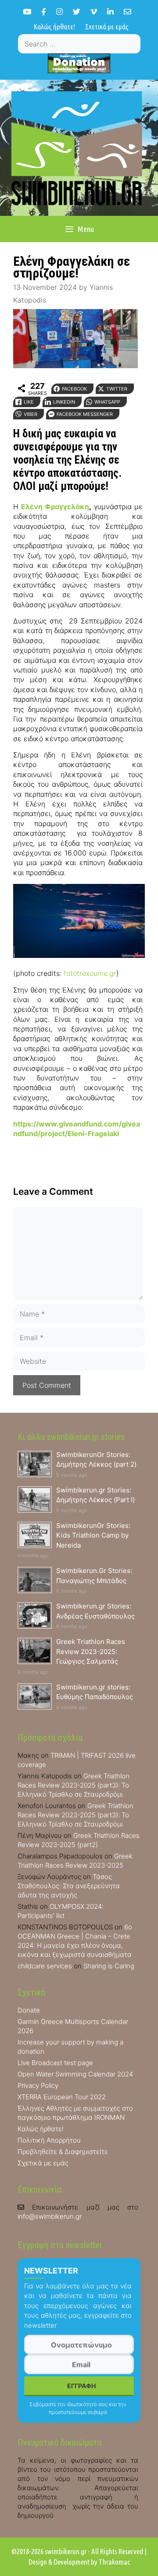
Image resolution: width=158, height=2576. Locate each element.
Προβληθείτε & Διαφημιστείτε (63, 2152)
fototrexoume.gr (90, 973)
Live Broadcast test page (55, 2063)
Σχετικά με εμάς (107, 26)
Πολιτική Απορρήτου (49, 2140)
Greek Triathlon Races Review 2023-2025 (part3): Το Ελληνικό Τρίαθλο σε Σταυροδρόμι (74, 1785)
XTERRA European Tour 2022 (62, 2097)
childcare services (45, 1966)
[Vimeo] (94, 12)
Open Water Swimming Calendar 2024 (75, 2074)
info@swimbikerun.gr (50, 2216)
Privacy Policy (38, 2085)
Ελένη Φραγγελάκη (55, 507)
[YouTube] (27, 12)
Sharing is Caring (109, 1966)
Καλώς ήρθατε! (54, 26)
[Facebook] (44, 12)
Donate (29, 2010)
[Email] (127, 12)
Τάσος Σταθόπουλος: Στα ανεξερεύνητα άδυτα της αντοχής (69, 1886)
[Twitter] (77, 12)
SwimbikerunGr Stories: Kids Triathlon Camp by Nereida (93, 1535)
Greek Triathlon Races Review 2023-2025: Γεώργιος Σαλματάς (91, 1651)
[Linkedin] (110, 12)
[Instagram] (59, 12)
